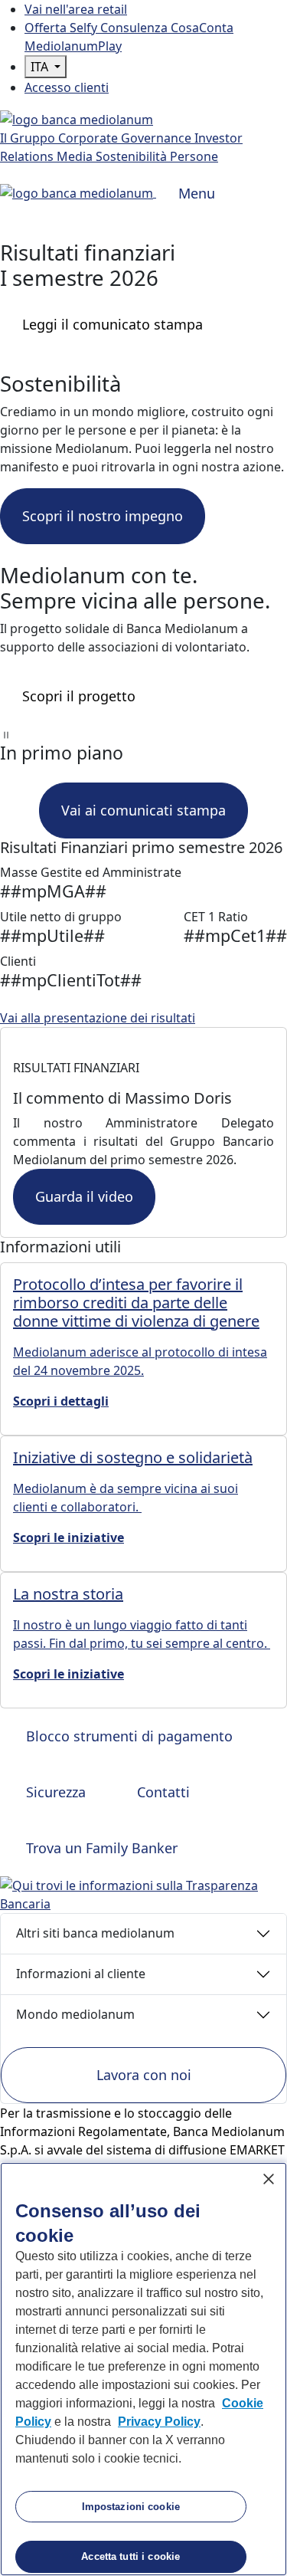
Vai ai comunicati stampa (143, 810)
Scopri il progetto (79, 696)
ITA (41, 67)
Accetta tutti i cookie (130, 2556)
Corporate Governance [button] (126, 138)
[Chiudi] (269, 2179)
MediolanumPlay (73, 46)
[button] (143, 733)
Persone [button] (194, 156)
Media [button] (76, 156)
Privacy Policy (159, 2422)
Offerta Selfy (62, 28)
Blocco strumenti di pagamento (127, 1736)
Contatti (161, 1792)
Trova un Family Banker (100, 1848)
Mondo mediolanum (75, 2014)
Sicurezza (54, 1792)
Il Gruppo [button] (29, 138)
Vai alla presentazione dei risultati (98, 1018)
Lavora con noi (144, 2075)
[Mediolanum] (77, 118)
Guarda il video (84, 1196)
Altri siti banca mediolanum (95, 1933)
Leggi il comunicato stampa (113, 324)
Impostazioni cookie (131, 2507)
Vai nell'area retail (76, 9)
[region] (143, 2369)
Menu (197, 193)
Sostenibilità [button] (133, 156)
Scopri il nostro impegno (103, 516)
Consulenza (135, 28)
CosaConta (202, 28)
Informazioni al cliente (81, 1974)
